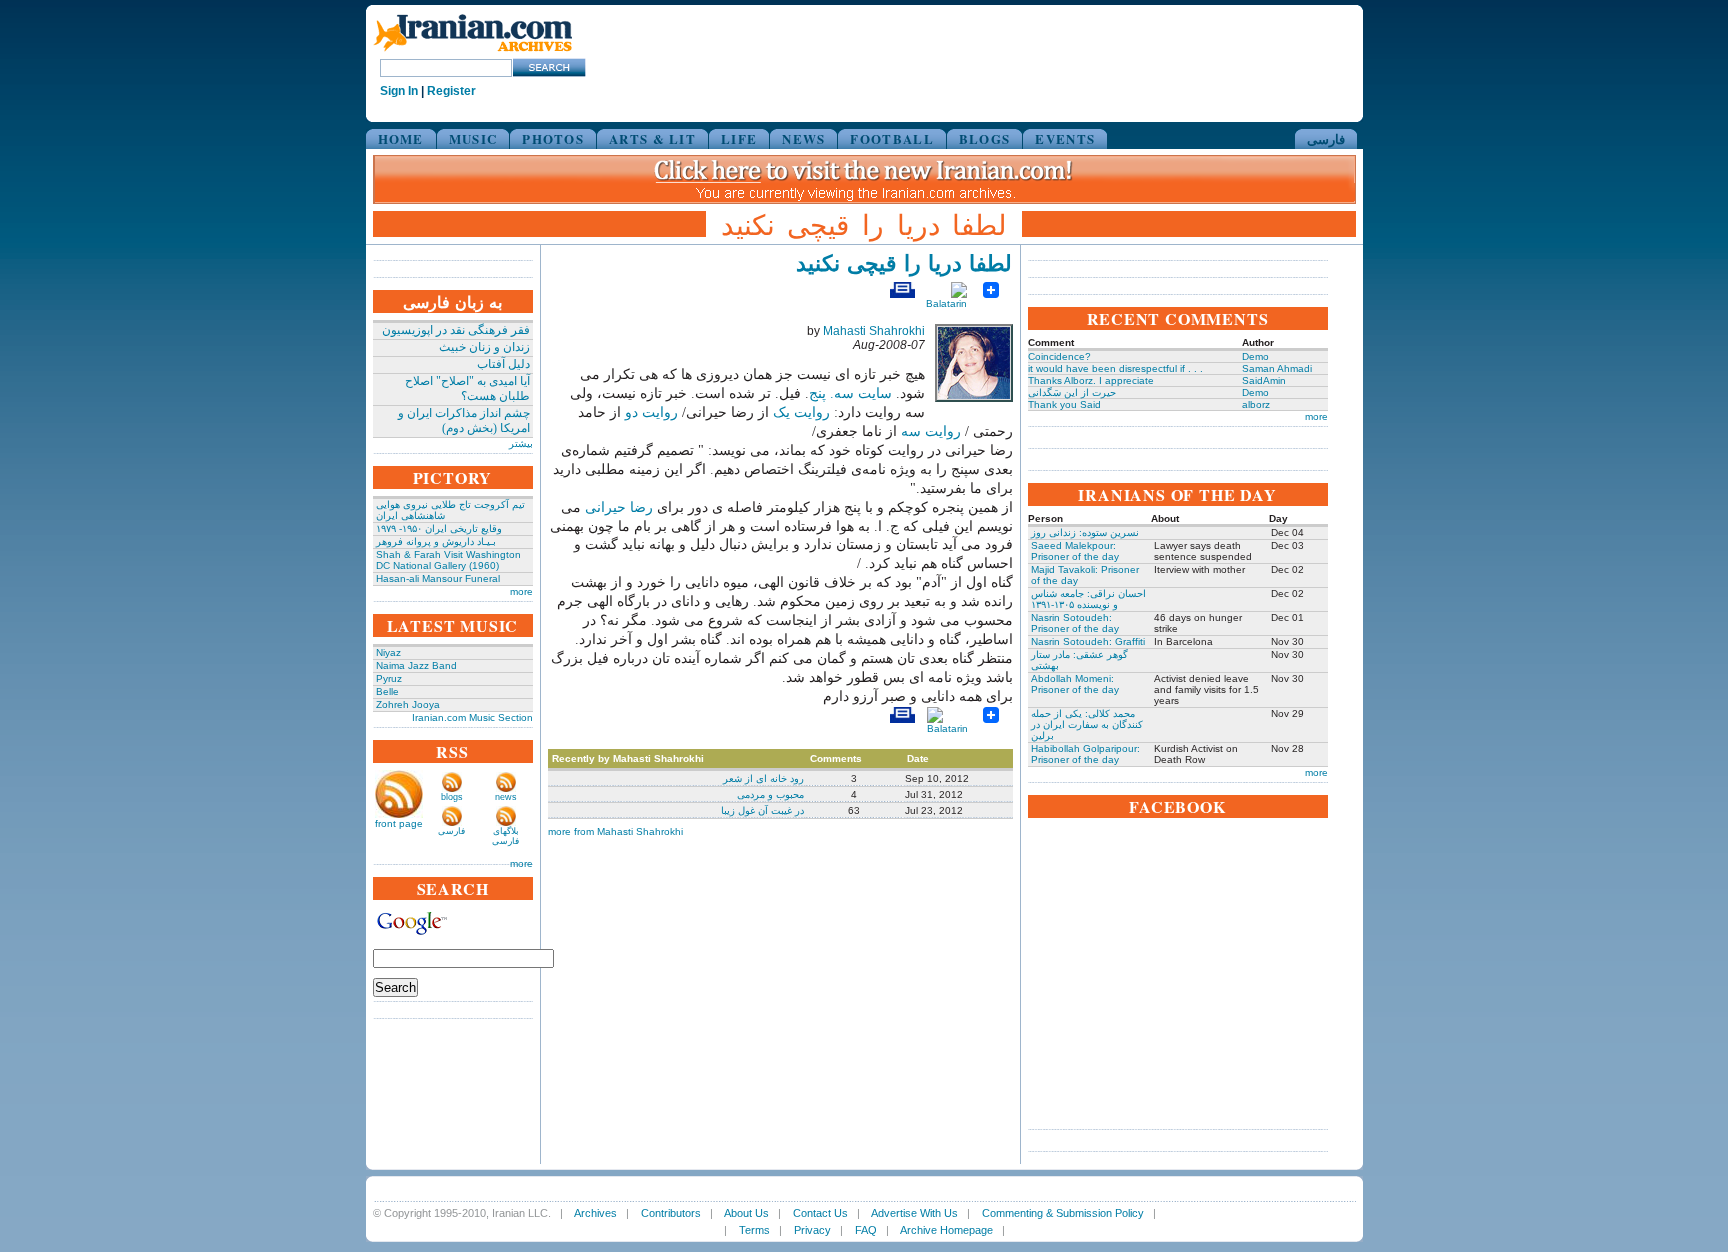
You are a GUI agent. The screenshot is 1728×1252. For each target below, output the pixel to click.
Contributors (671, 1213)
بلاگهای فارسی (505, 836)
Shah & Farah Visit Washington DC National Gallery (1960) (448, 560)
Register (451, 91)
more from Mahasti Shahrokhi (615, 831)
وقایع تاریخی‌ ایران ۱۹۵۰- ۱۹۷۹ (439, 528)
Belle (387, 691)
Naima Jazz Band (416, 665)
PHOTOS (553, 138)
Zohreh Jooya (408, 704)
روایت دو (651, 412)
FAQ (866, 1230)
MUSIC (473, 138)
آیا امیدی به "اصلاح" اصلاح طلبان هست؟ (467, 388)
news (506, 797)
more (521, 591)
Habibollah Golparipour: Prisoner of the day (1085, 754)
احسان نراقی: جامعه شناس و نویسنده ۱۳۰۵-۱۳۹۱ (1088, 599)
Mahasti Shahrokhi (874, 331)
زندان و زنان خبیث (484, 347)
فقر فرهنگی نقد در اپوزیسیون (456, 330)
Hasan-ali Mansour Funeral (438, 578)
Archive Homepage (946, 1230)
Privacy (812, 1230)
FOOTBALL (891, 138)
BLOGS (985, 138)
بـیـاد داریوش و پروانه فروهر (436, 541)
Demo (1255, 356)
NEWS (803, 138)
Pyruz (389, 678)
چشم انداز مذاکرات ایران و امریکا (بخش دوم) (464, 420)
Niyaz (388, 652)
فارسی (1326, 138)
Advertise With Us (914, 1213)
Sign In (399, 91)
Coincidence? (1059, 356)
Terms (754, 1230)
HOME (401, 138)
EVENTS (1065, 138)
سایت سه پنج (850, 393)
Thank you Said (1064, 404)
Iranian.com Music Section (472, 717)
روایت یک (801, 412)
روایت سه (931, 431)
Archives (595, 1213)
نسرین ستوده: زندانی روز (1085, 532)
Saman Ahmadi (1277, 368)
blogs (452, 797)
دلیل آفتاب (503, 364)
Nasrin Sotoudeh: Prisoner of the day (1075, 623)
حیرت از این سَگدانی (1072, 392)
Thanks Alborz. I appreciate (1091, 380)
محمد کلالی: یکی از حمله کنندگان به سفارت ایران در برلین (1087, 724)
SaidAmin (1264, 380)
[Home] (473, 52)
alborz (1256, 404)
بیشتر (521, 443)
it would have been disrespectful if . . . (1115, 368)
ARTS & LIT (652, 138)
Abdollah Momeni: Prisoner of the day (1075, 684)
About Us (746, 1213)
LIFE (739, 138)
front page (399, 823)
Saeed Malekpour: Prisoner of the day (1075, 551)
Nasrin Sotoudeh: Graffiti (1088, 641)
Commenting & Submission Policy (1063, 1213)
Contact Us (820, 1213)
